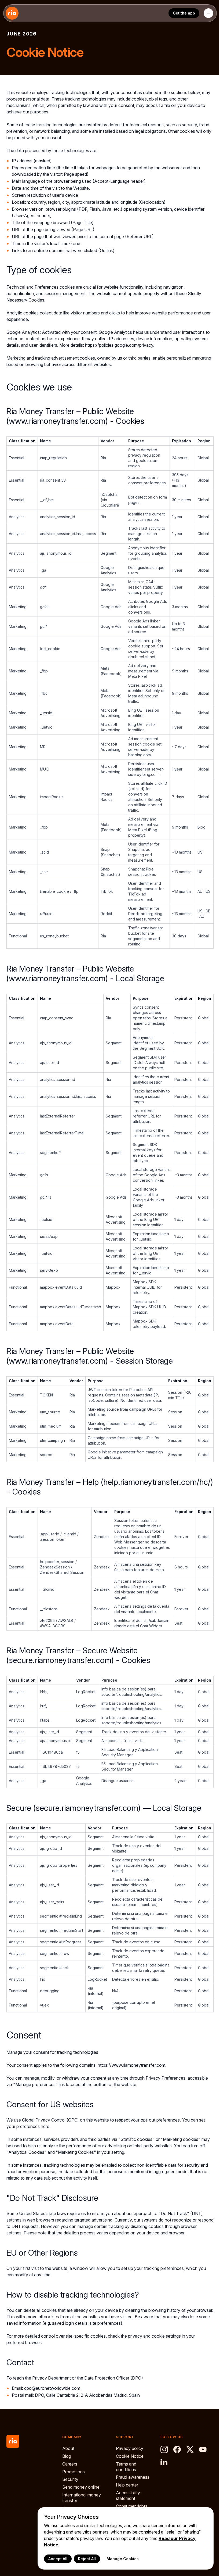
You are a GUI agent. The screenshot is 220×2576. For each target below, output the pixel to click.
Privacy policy (130, 2448)
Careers (70, 2464)
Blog (67, 2456)
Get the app (184, 13)
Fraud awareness (133, 2477)
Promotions (74, 2472)
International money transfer (82, 2498)
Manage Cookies (123, 2559)
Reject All (87, 2559)
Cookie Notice (130, 2456)
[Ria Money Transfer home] (12, 13)
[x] (190, 2449)
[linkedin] (164, 2462)
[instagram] (164, 2449)
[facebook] (177, 2449)
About (68, 2448)
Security (70, 2479)
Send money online (81, 2487)
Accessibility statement (128, 2496)
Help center (127, 2485)
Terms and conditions (126, 2467)
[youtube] (203, 2449)
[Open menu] (208, 13)
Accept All (58, 2559)
